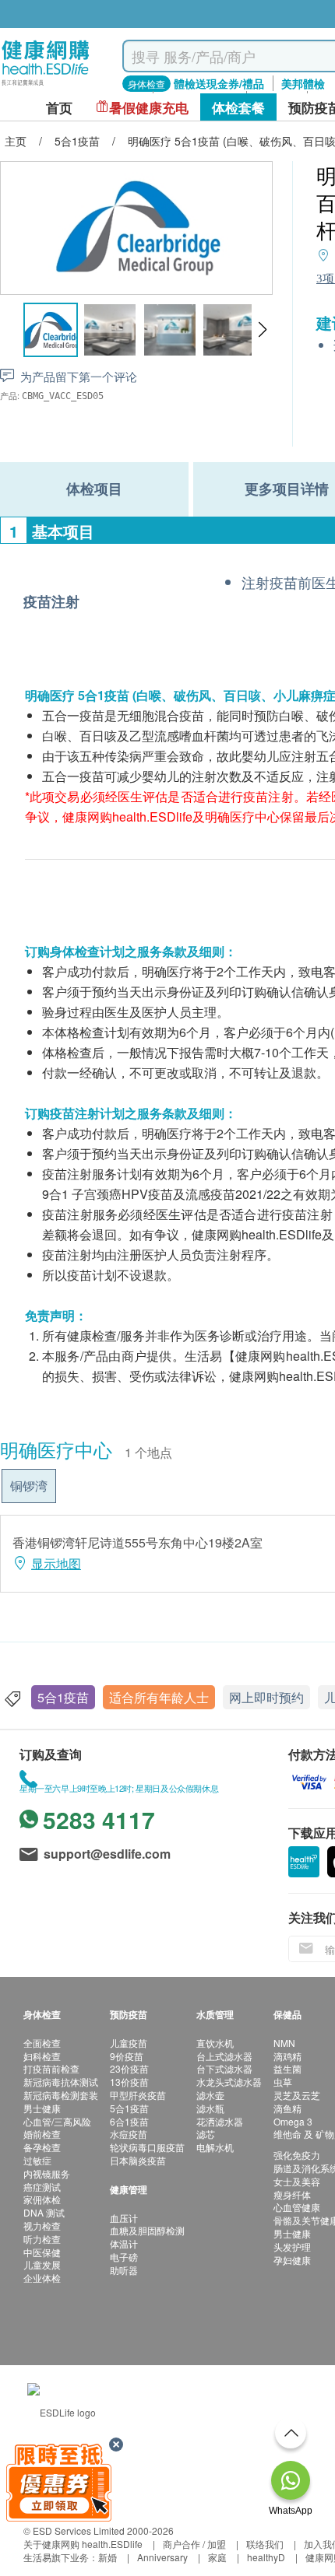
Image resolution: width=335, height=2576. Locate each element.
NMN (284, 2043)
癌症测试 (42, 2187)
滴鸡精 (287, 2056)
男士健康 (42, 2108)
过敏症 (37, 2160)
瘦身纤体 (292, 2194)
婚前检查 (42, 2134)
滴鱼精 (287, 2108)
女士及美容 (297, 2181)
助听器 (124, 2270)
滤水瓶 (210, 2108)
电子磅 (124, 2257)
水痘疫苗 (129, 2134)
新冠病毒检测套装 (61, 2095)
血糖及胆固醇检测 (147, 2230)
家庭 (217, 2557)
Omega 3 (293, 2121)
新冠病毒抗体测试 (61, 2082)
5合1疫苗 (63, 1697)
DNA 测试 (44, 2212)
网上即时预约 (266, 1697)
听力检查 (42, 2239)
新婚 (108, 2557)
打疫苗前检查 (51, 2068)
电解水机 (215, 2147)
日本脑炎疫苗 (138, 2160)
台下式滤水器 (224, 2068)
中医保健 (42, 2252)
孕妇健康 (292, 2260)
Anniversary (162, 2557)
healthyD (266, 2557)
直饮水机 (215, 2043)
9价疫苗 (127, 2056)
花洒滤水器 (220, 2121)
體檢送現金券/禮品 (219, 83)
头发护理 (292, 2247)
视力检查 (42, 2226)
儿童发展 (42, 2264)
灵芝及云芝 (297, 2095)
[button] (262, 330)
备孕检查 (42, 2147)
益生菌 (287, 2068)
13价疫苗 (129, 2082)
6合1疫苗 (129, 2121)
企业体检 (42, 2278)
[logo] (46, 86)
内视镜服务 (47, 2173)
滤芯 (206, 2134)
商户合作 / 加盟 (194, 2544)
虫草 (283, 2082)
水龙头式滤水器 (229, 2082)
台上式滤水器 (224, 2056)
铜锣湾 (29, 1486)
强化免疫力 (297, 2155)
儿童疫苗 (129, 2043)
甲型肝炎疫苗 (138, 2095)
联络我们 (265, 2544)
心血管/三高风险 (57, 2121)
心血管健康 (297, 2207)
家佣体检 (42, 2199)
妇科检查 (42, 2056)
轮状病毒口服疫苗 (147, 2147)
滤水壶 (210, 2095)
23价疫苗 (129, 2068)
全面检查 (42, 2043)
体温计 (124, 2243)
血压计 (124, 2218)
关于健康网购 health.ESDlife (83, 2544)
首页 (59, 108)
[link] (62, 2410)
